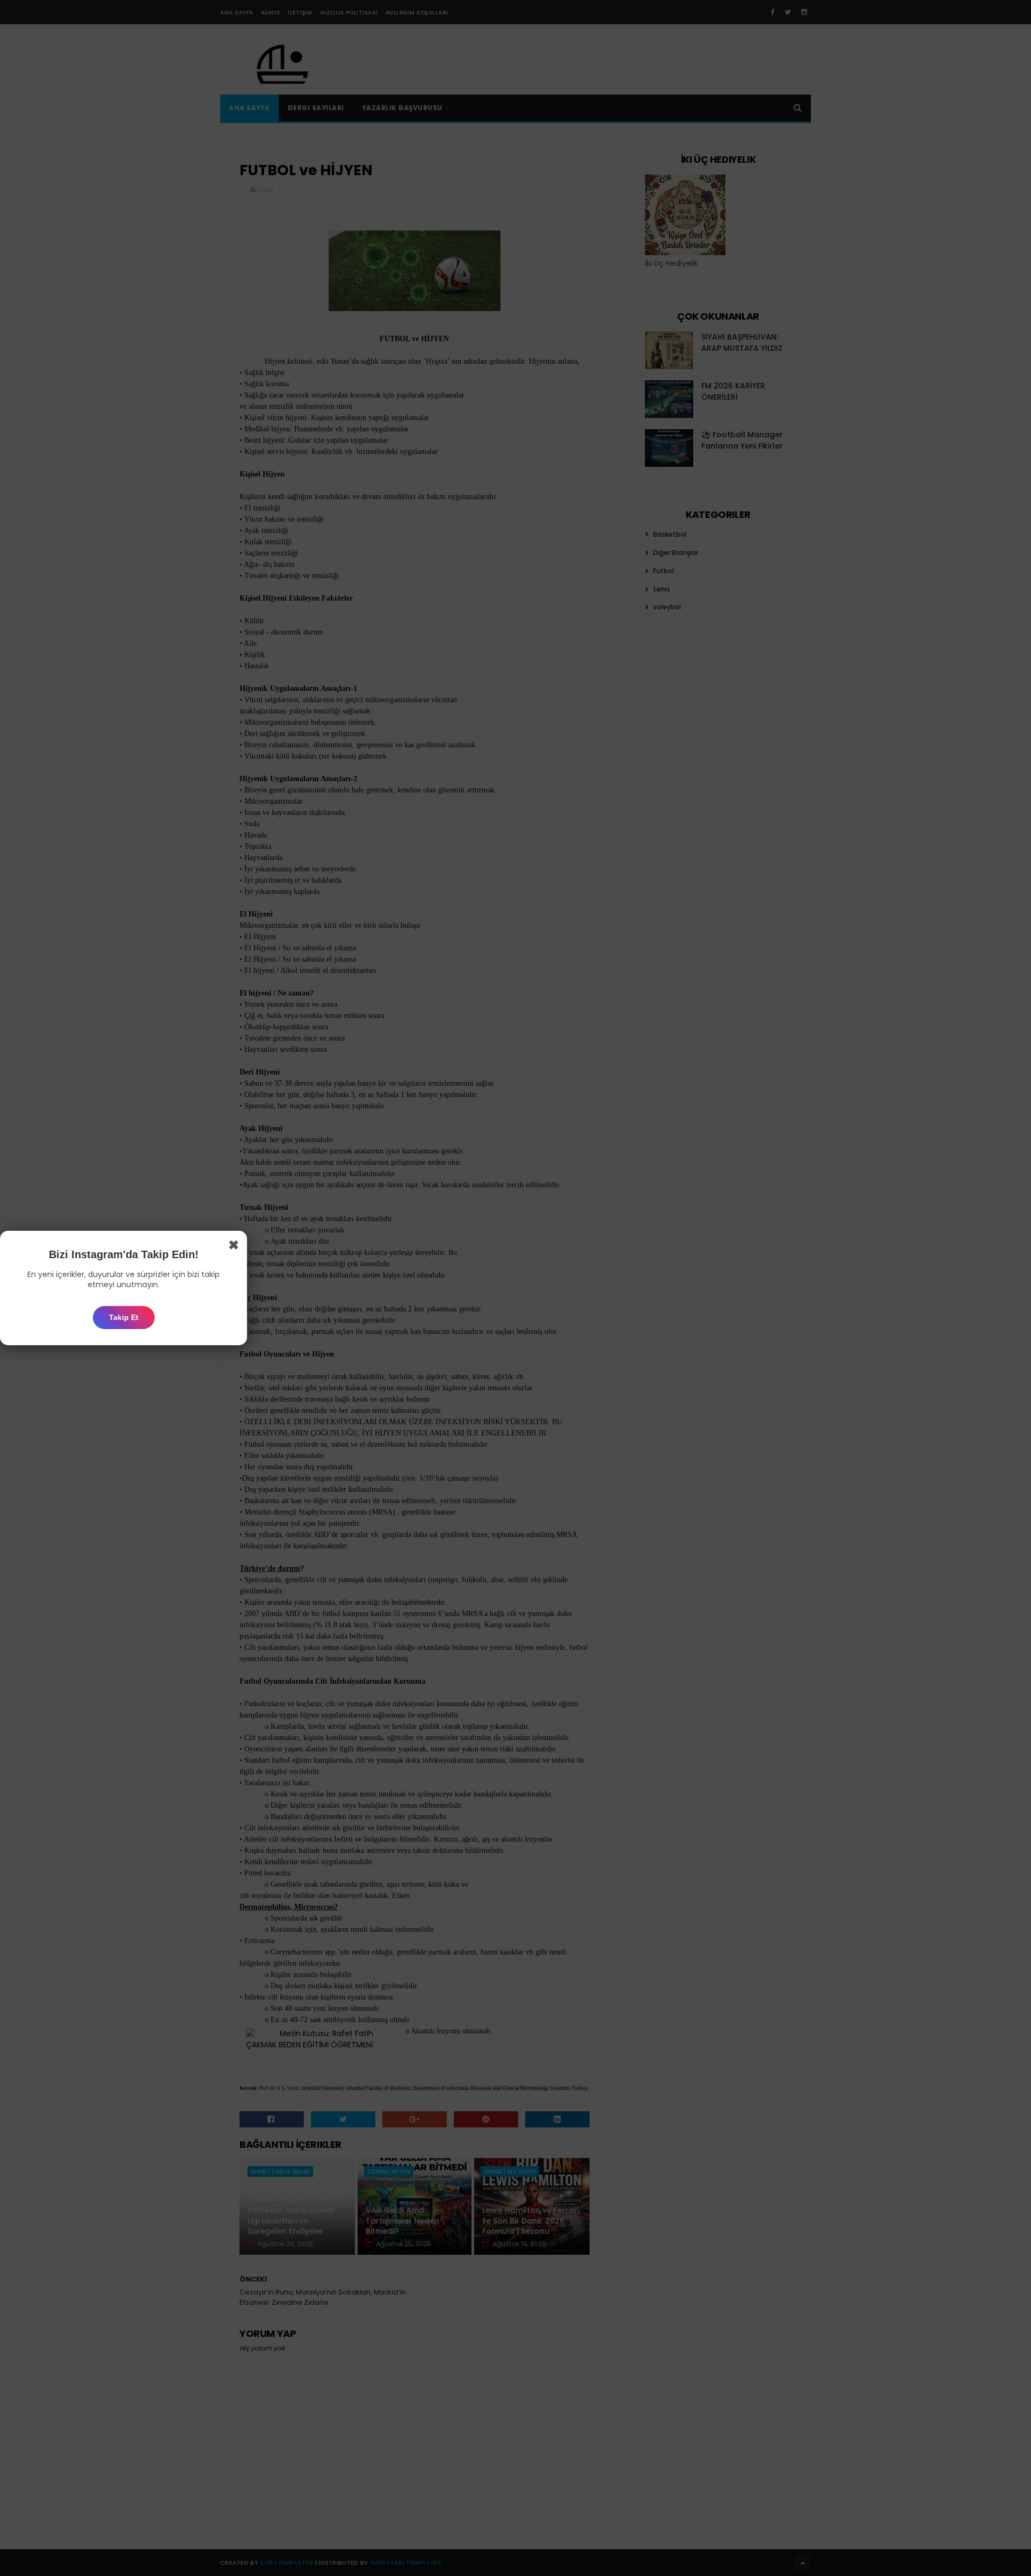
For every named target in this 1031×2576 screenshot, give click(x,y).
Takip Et (124, 1317)
